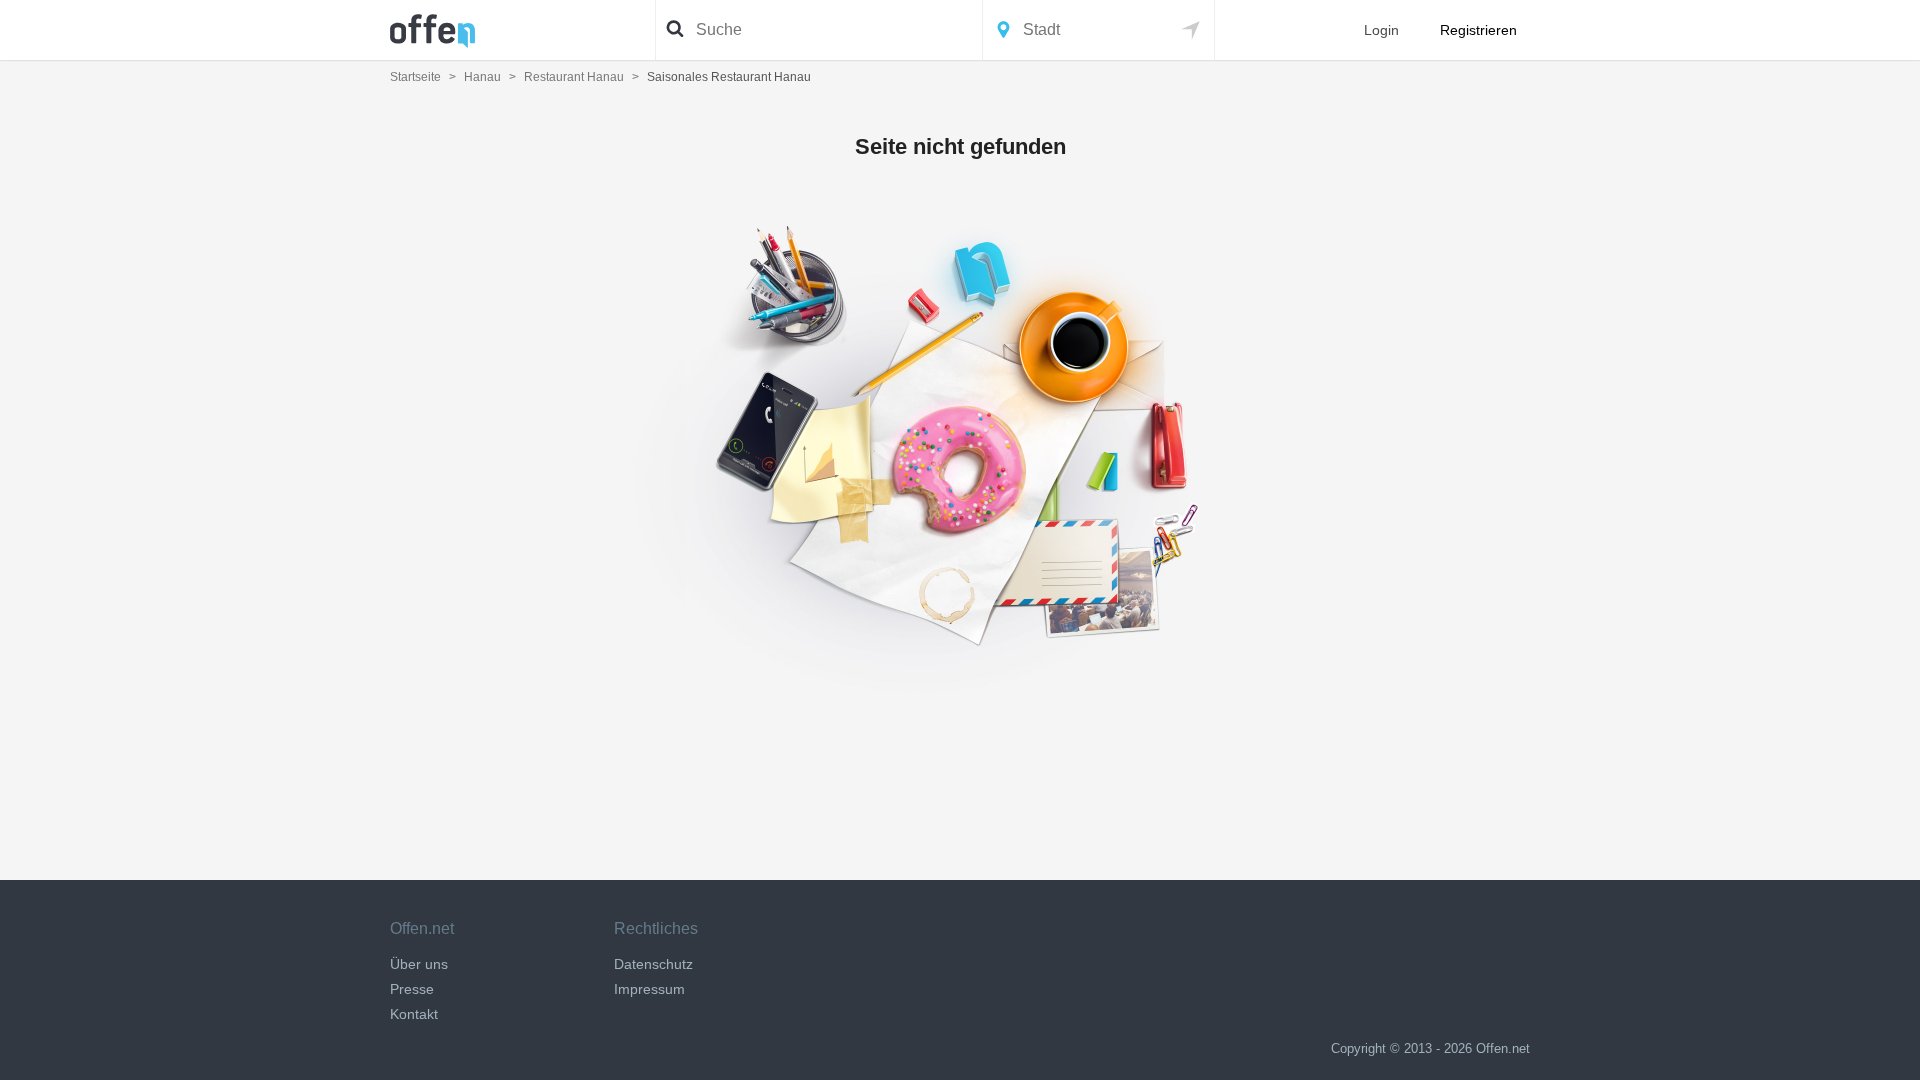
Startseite (415, 77)
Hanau (482, 77)
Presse (412, 989)
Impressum (649, 989)
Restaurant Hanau (574, 77)
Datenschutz (653, 964)
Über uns (419, 964)
